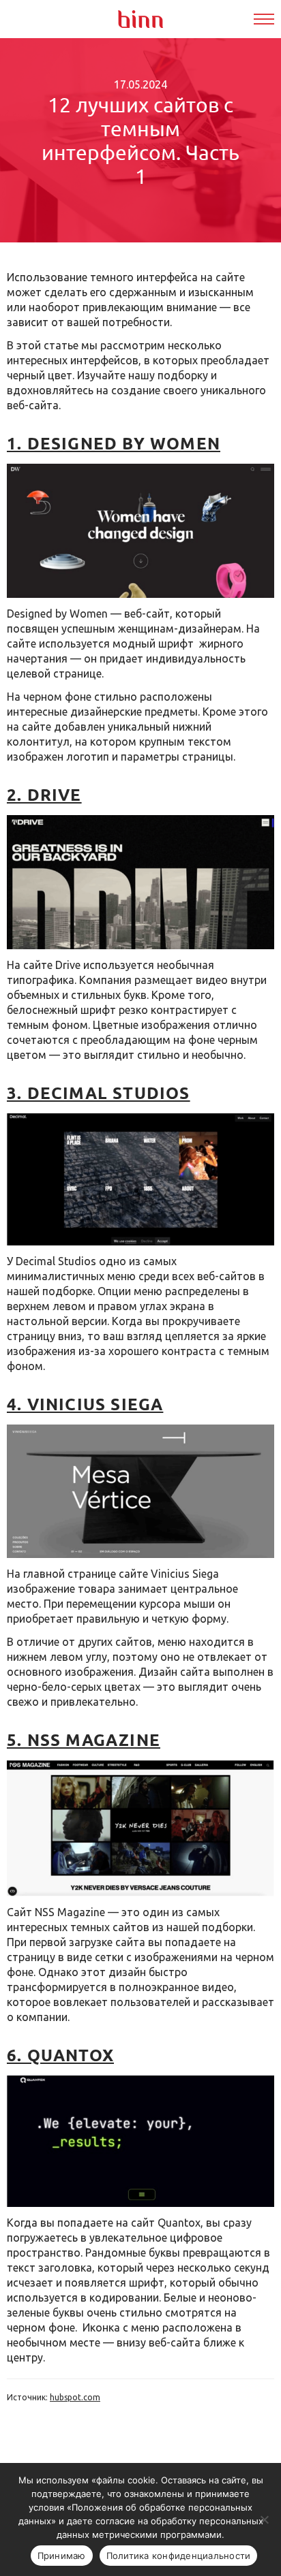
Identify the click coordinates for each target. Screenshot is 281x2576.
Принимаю (62, 2556)
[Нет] (264, 2519)
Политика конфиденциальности (179, 2556)
